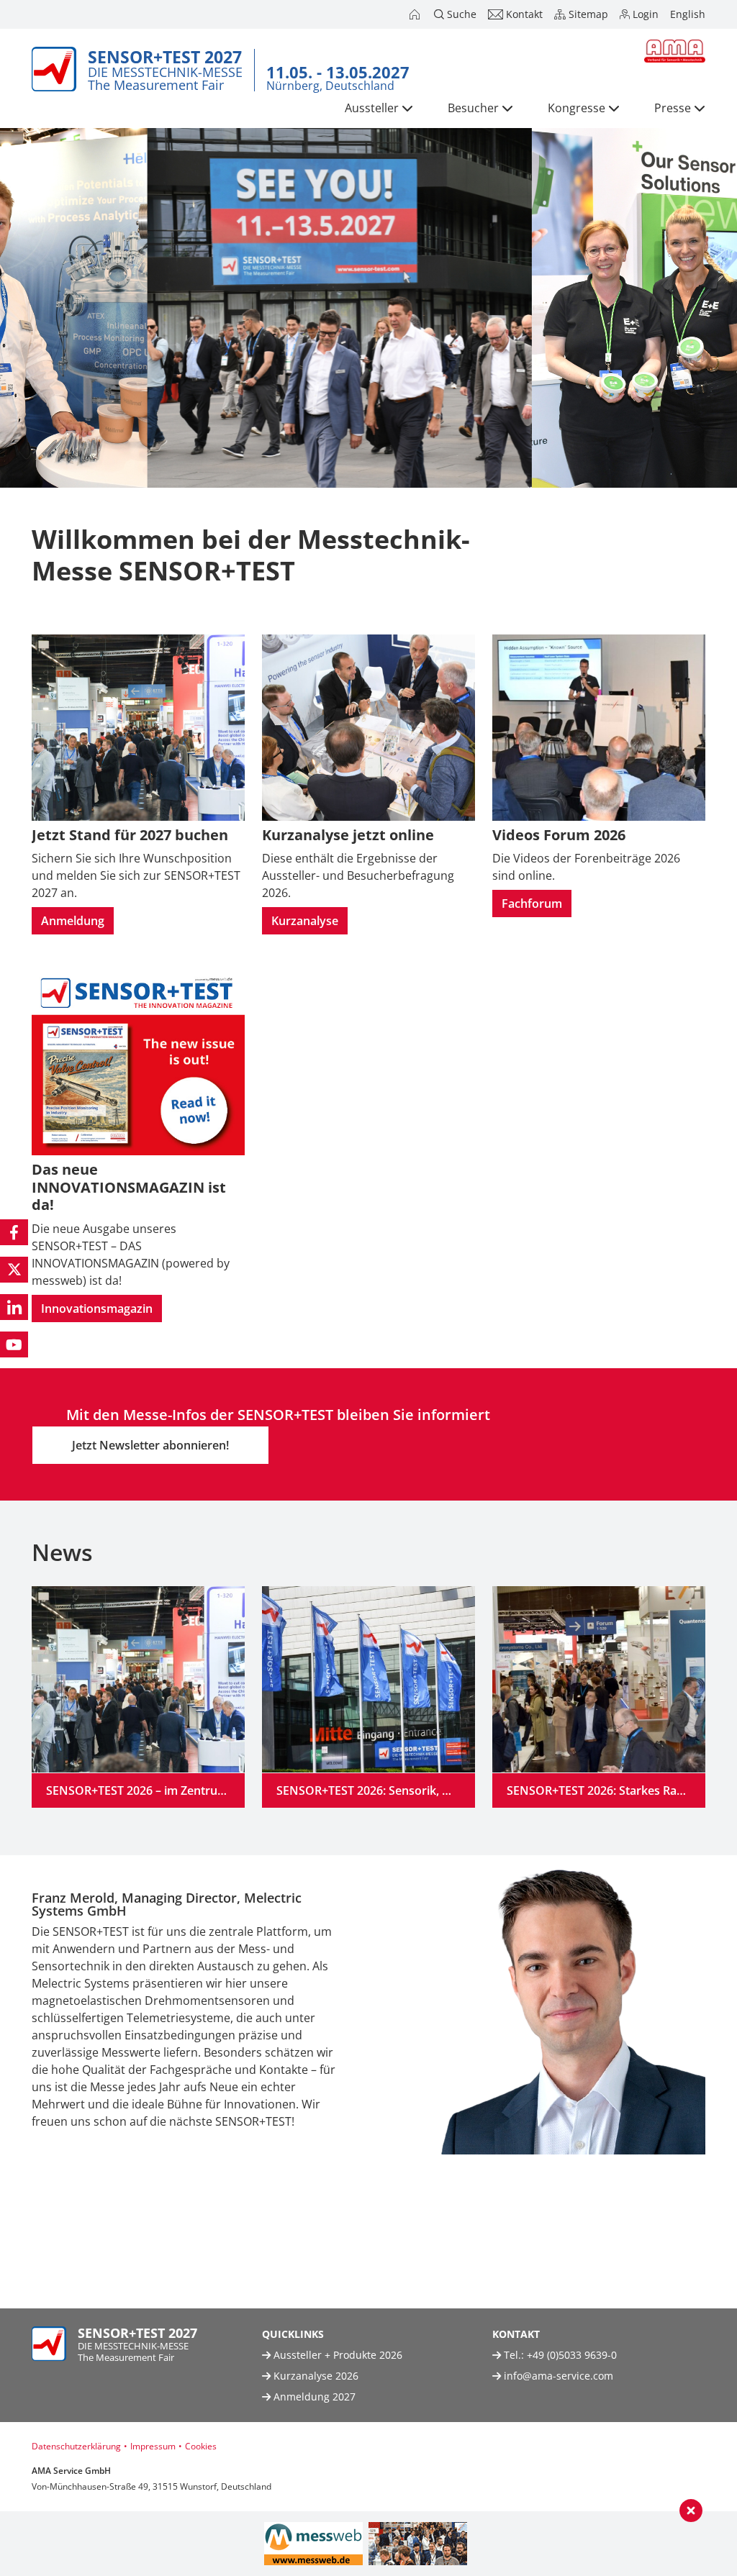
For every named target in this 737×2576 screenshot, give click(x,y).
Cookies (201, 2446)
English (688, 14)
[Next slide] (716, 2077)
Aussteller (372, 108)
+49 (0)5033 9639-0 (572, 2355)
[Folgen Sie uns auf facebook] (14, 1232)
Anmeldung (73, 921)
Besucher (473, 108)
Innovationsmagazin (97, 1309)
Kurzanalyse (305, 921)
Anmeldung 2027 (313, 2397)
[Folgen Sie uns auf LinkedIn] (14, 1307)
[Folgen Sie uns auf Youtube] (14, 1344)
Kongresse (577, 108)
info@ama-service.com (559, 2376)
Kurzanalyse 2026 (315, 2376)
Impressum (153, 2446)
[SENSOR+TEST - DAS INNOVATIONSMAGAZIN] (418, 2544)
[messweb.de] (313, 2544)
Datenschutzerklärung (76, 2446)
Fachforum (532, 904)
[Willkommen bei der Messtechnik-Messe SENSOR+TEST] (416, 14)
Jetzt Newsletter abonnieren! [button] (150, 1445)
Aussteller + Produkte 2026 (336, 2355)
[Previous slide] (21, 2077)
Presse (673, 108)
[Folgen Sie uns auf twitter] (14, 1270)
